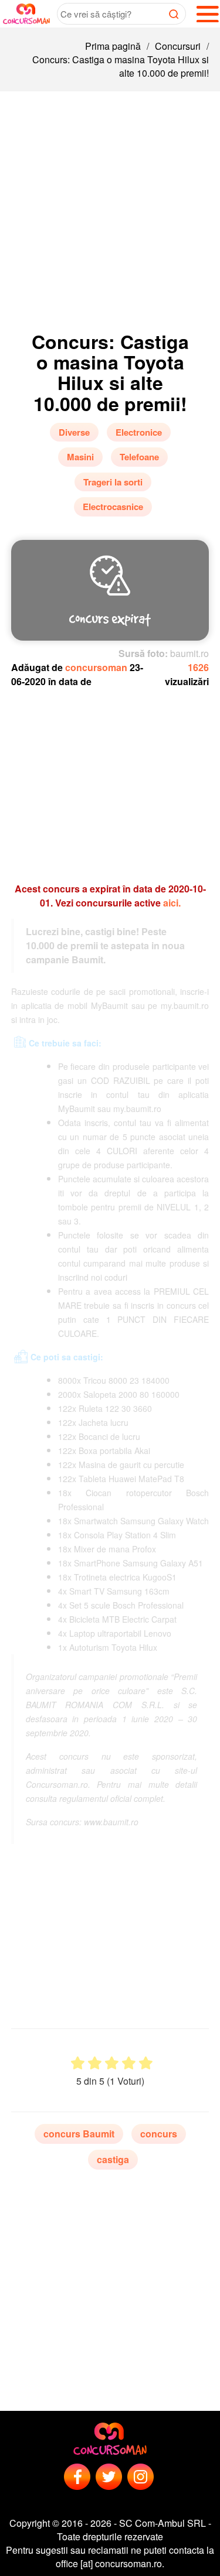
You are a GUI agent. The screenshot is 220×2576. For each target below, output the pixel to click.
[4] (129, 2063)
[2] (95, 2063)
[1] (78, 2063)
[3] (112, 2063)
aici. (172, 903)
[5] (146, 2063)
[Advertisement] (110, 207)
